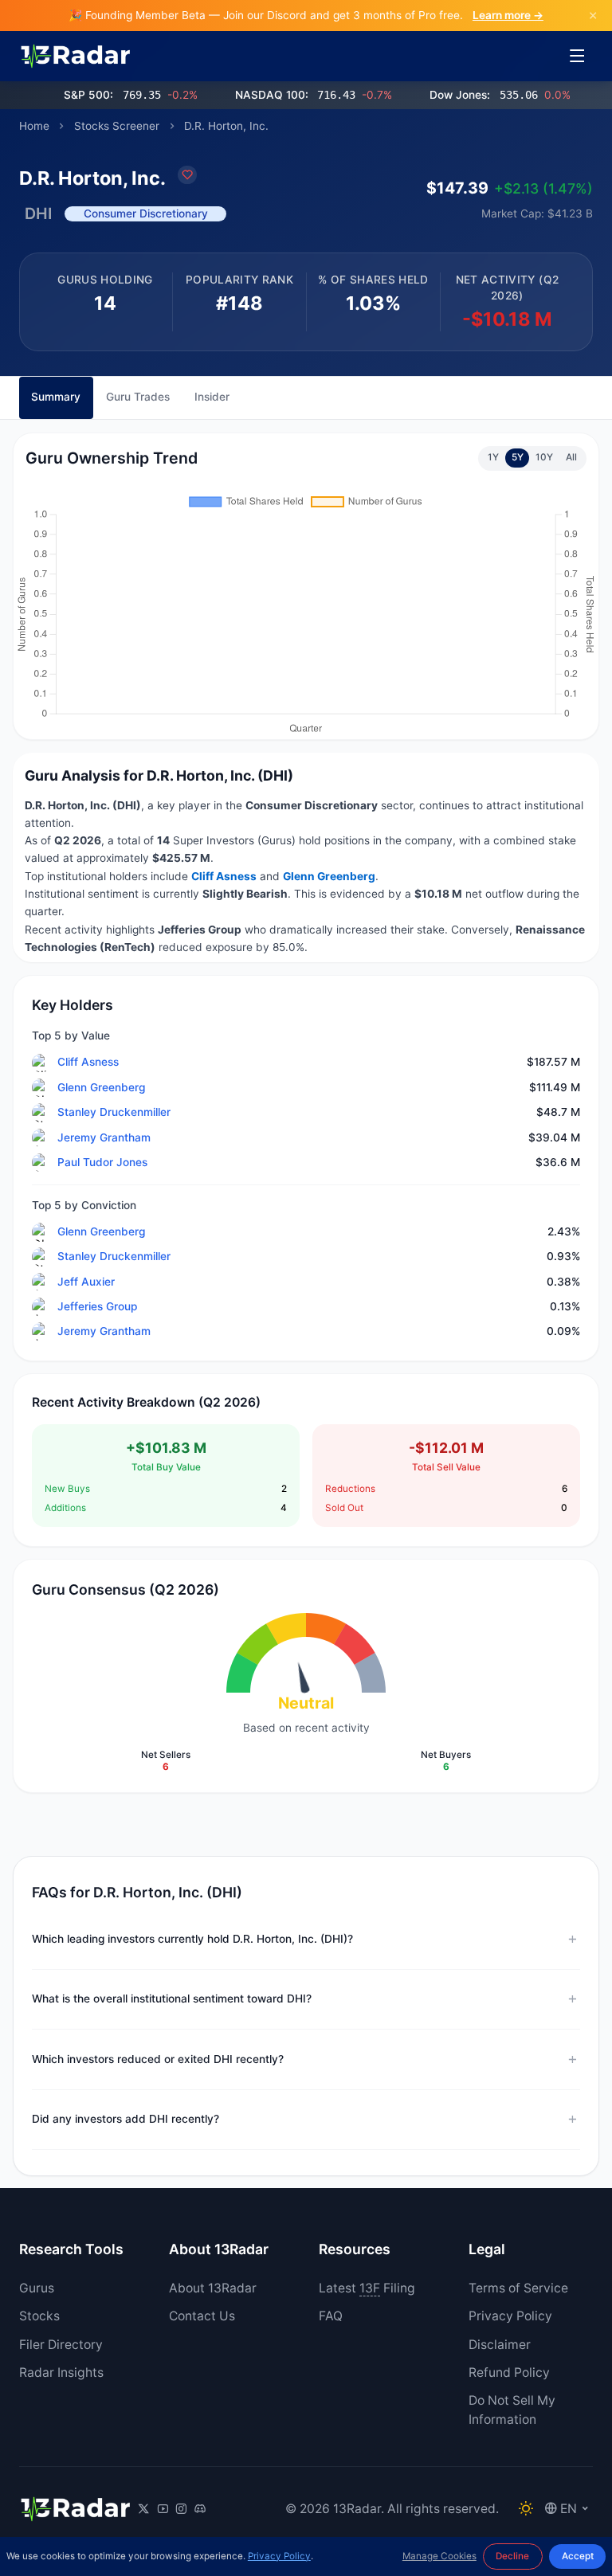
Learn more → (508, 15)
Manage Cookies (439, 2556)
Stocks (39, 2316)
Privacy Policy (510, 2316)
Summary (56, 397)
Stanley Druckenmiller (114, 1112)
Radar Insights (61, 2372)
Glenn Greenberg (101, 1087)
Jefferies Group (97, 1306)
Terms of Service (518, 2288)
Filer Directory (61, 2345)
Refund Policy (509, 2372)
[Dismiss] (593, 16)
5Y (518, 457)
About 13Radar (213, 2288)
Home (34, 126)
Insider (212, 397)
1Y (493, 457)
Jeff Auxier (86, 1282)
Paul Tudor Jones (102, 1162)
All (571, 457)
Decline (512, 2556)
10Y (544, 457)
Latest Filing (367, 2288)
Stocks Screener (117, 126)
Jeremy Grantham (104, 1137)
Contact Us (202, 2316)
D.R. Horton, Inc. (226, 126)
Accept (578, 2556)
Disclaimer (500, 2345)
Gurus (37, 2288)
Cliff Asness (88, 1062)
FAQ (331, 2316)
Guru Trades (138, 397)
